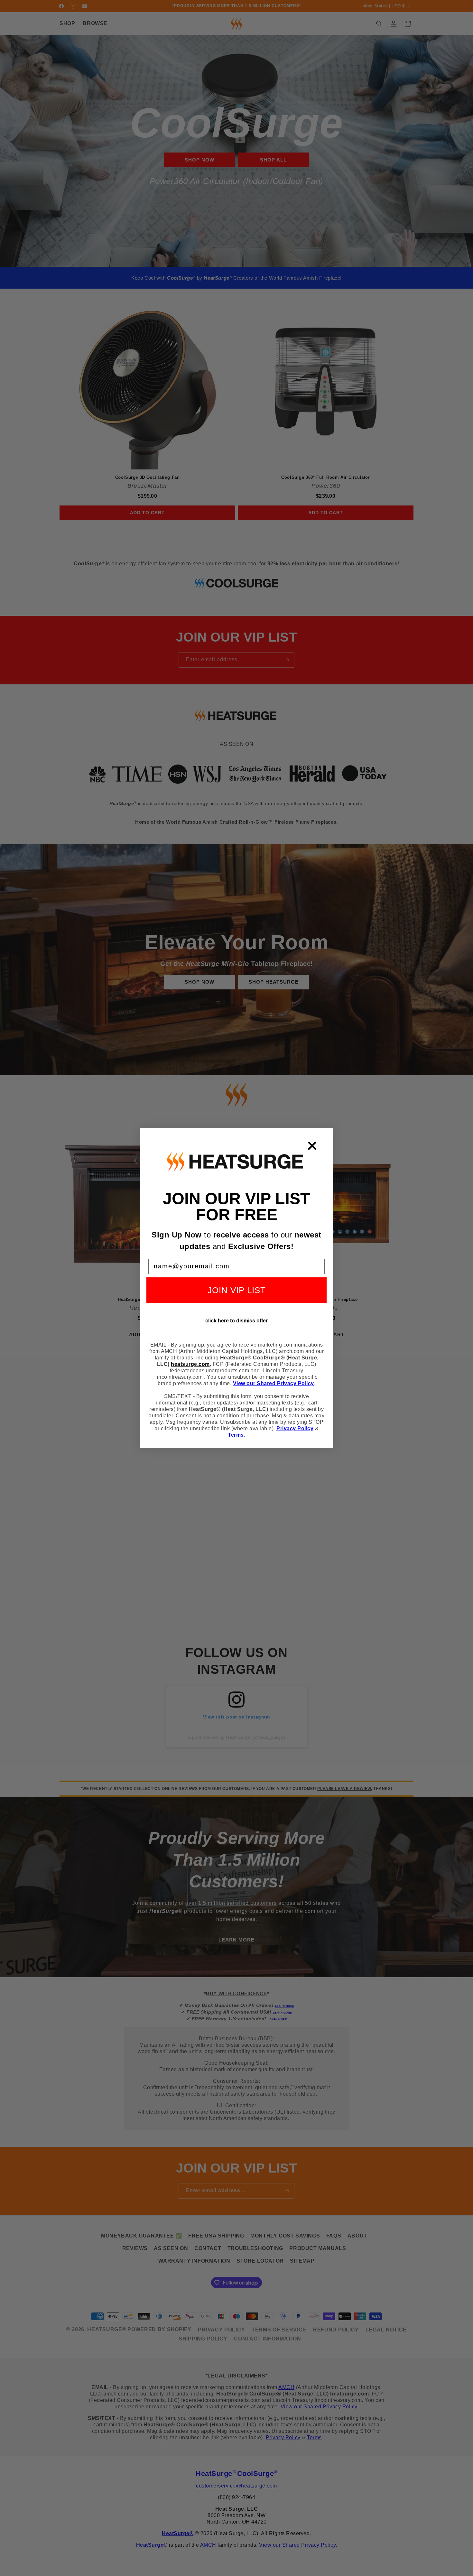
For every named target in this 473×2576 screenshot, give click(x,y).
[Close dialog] (312, 1146)
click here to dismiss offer (236, 1321)
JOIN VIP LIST (237, 1290)
